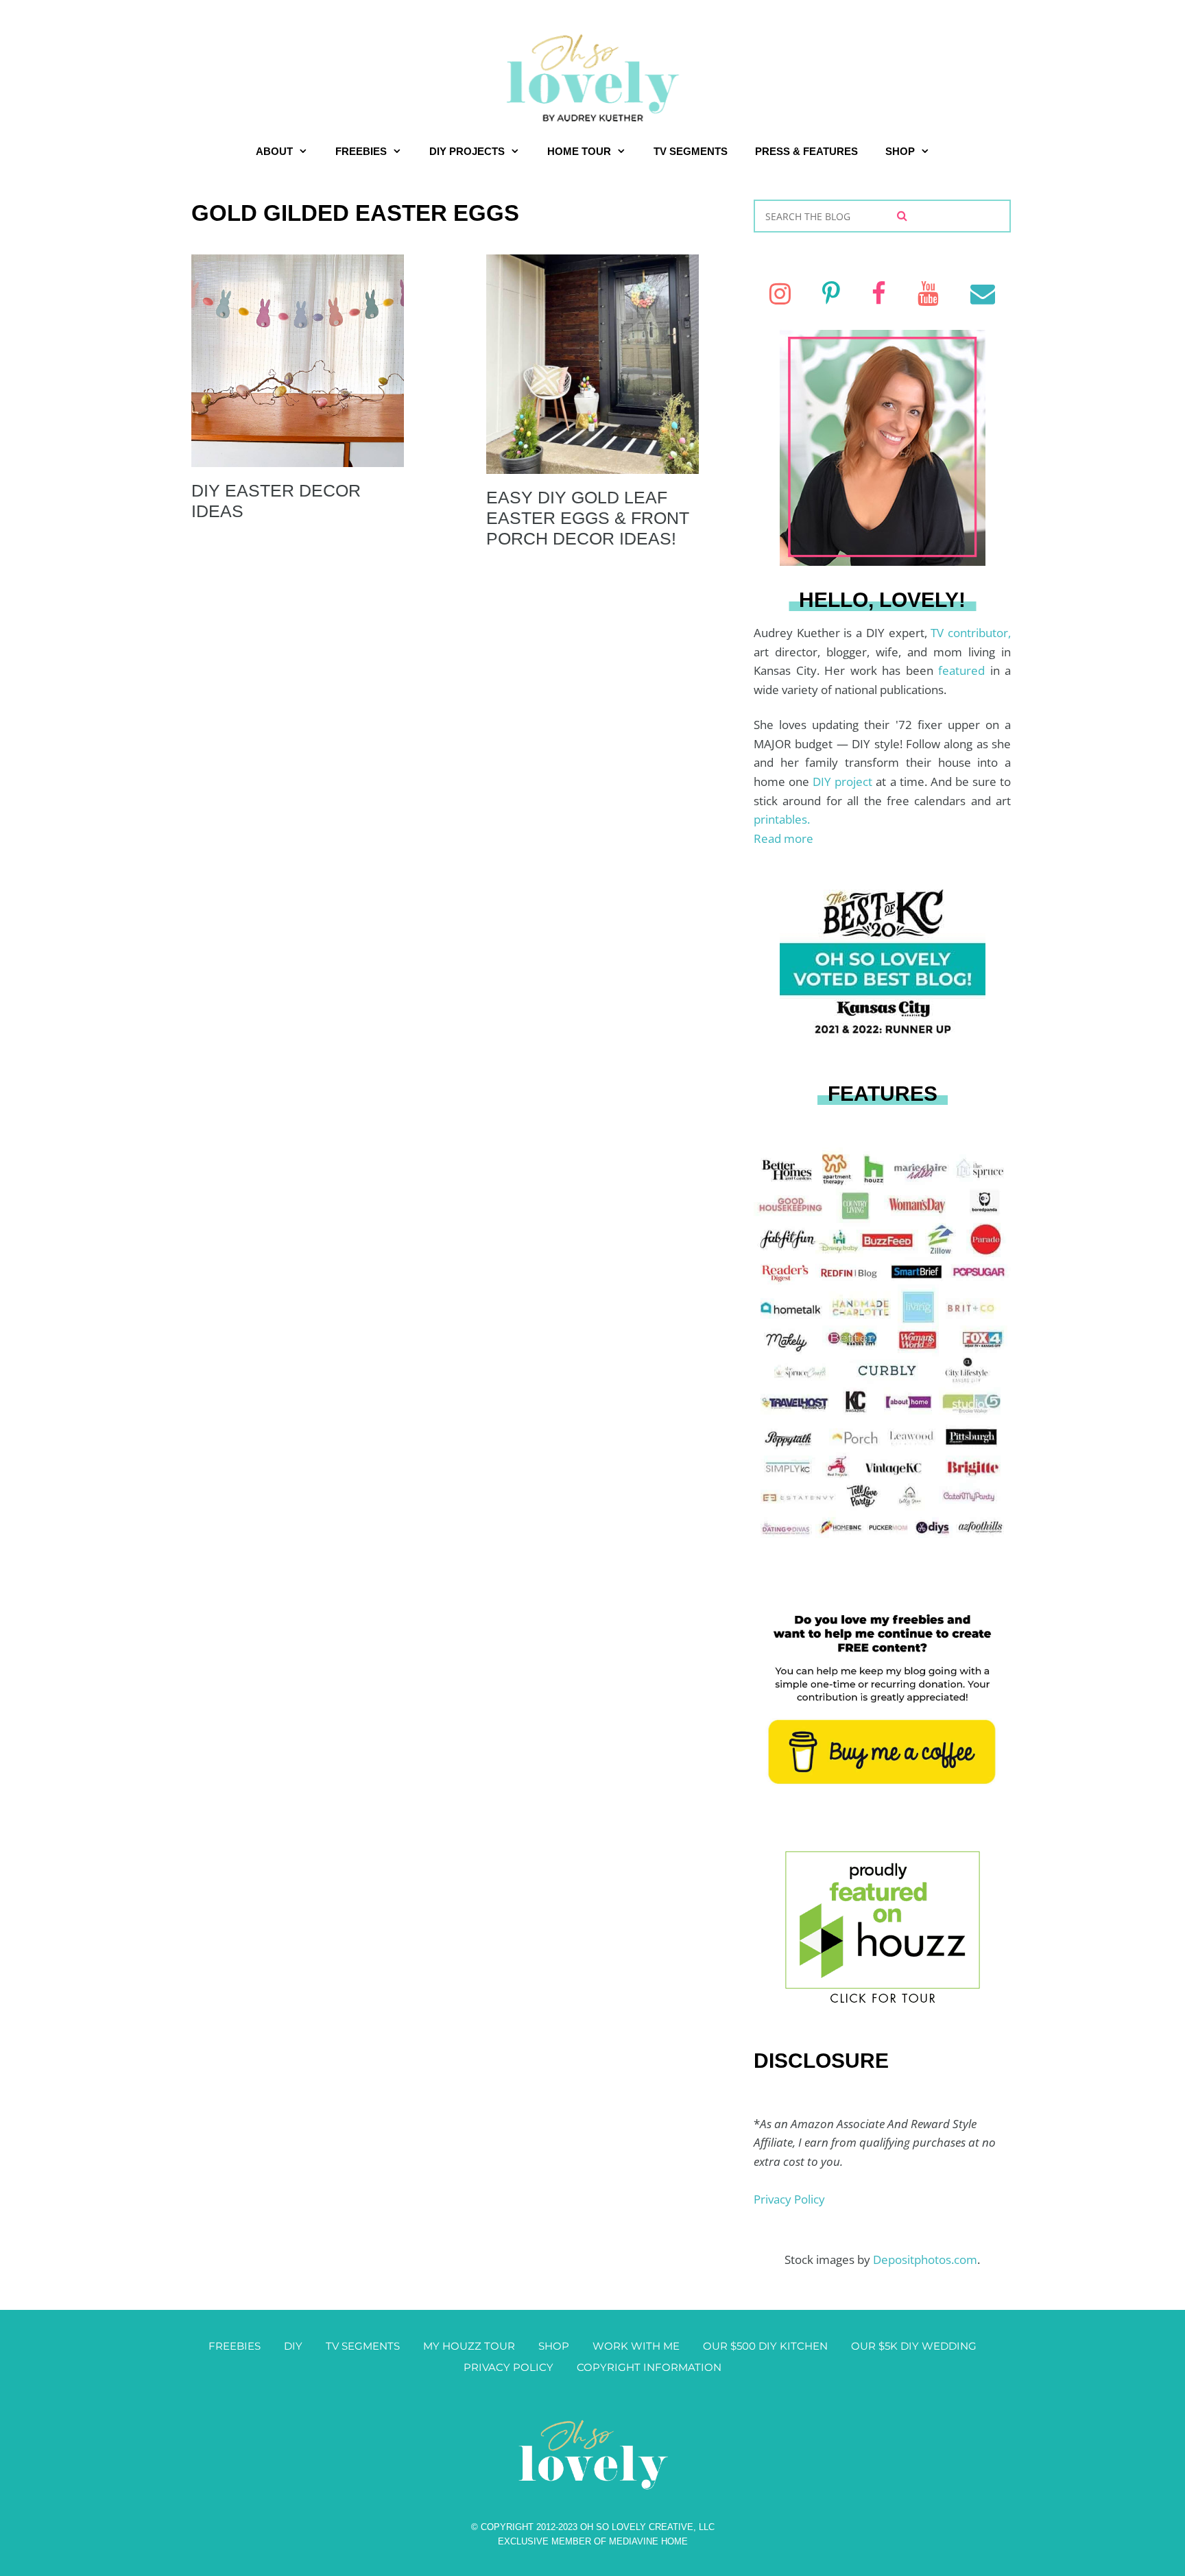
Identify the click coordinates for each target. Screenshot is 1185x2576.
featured (964, 670)
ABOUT (274, 151)
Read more (783, 838)
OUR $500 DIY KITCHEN (765, 2346)
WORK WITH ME (636, 2346)
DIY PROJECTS (467, 151)
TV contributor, (971, 633)
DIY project (844, 782)
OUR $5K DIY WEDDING (914, 2346)
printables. (782, 819)
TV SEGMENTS (691, 151)
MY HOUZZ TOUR (469, 2346)
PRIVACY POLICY (508, 2367)
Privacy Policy (789, 2199)
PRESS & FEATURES (806, 151)
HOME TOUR (579, 151)
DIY (293, 2346)
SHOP (900, 151)
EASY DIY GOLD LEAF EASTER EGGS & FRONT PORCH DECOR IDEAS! (588, 518)
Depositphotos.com (925, 2259)
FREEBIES (361, 151)
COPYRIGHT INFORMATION (649, 2367)
